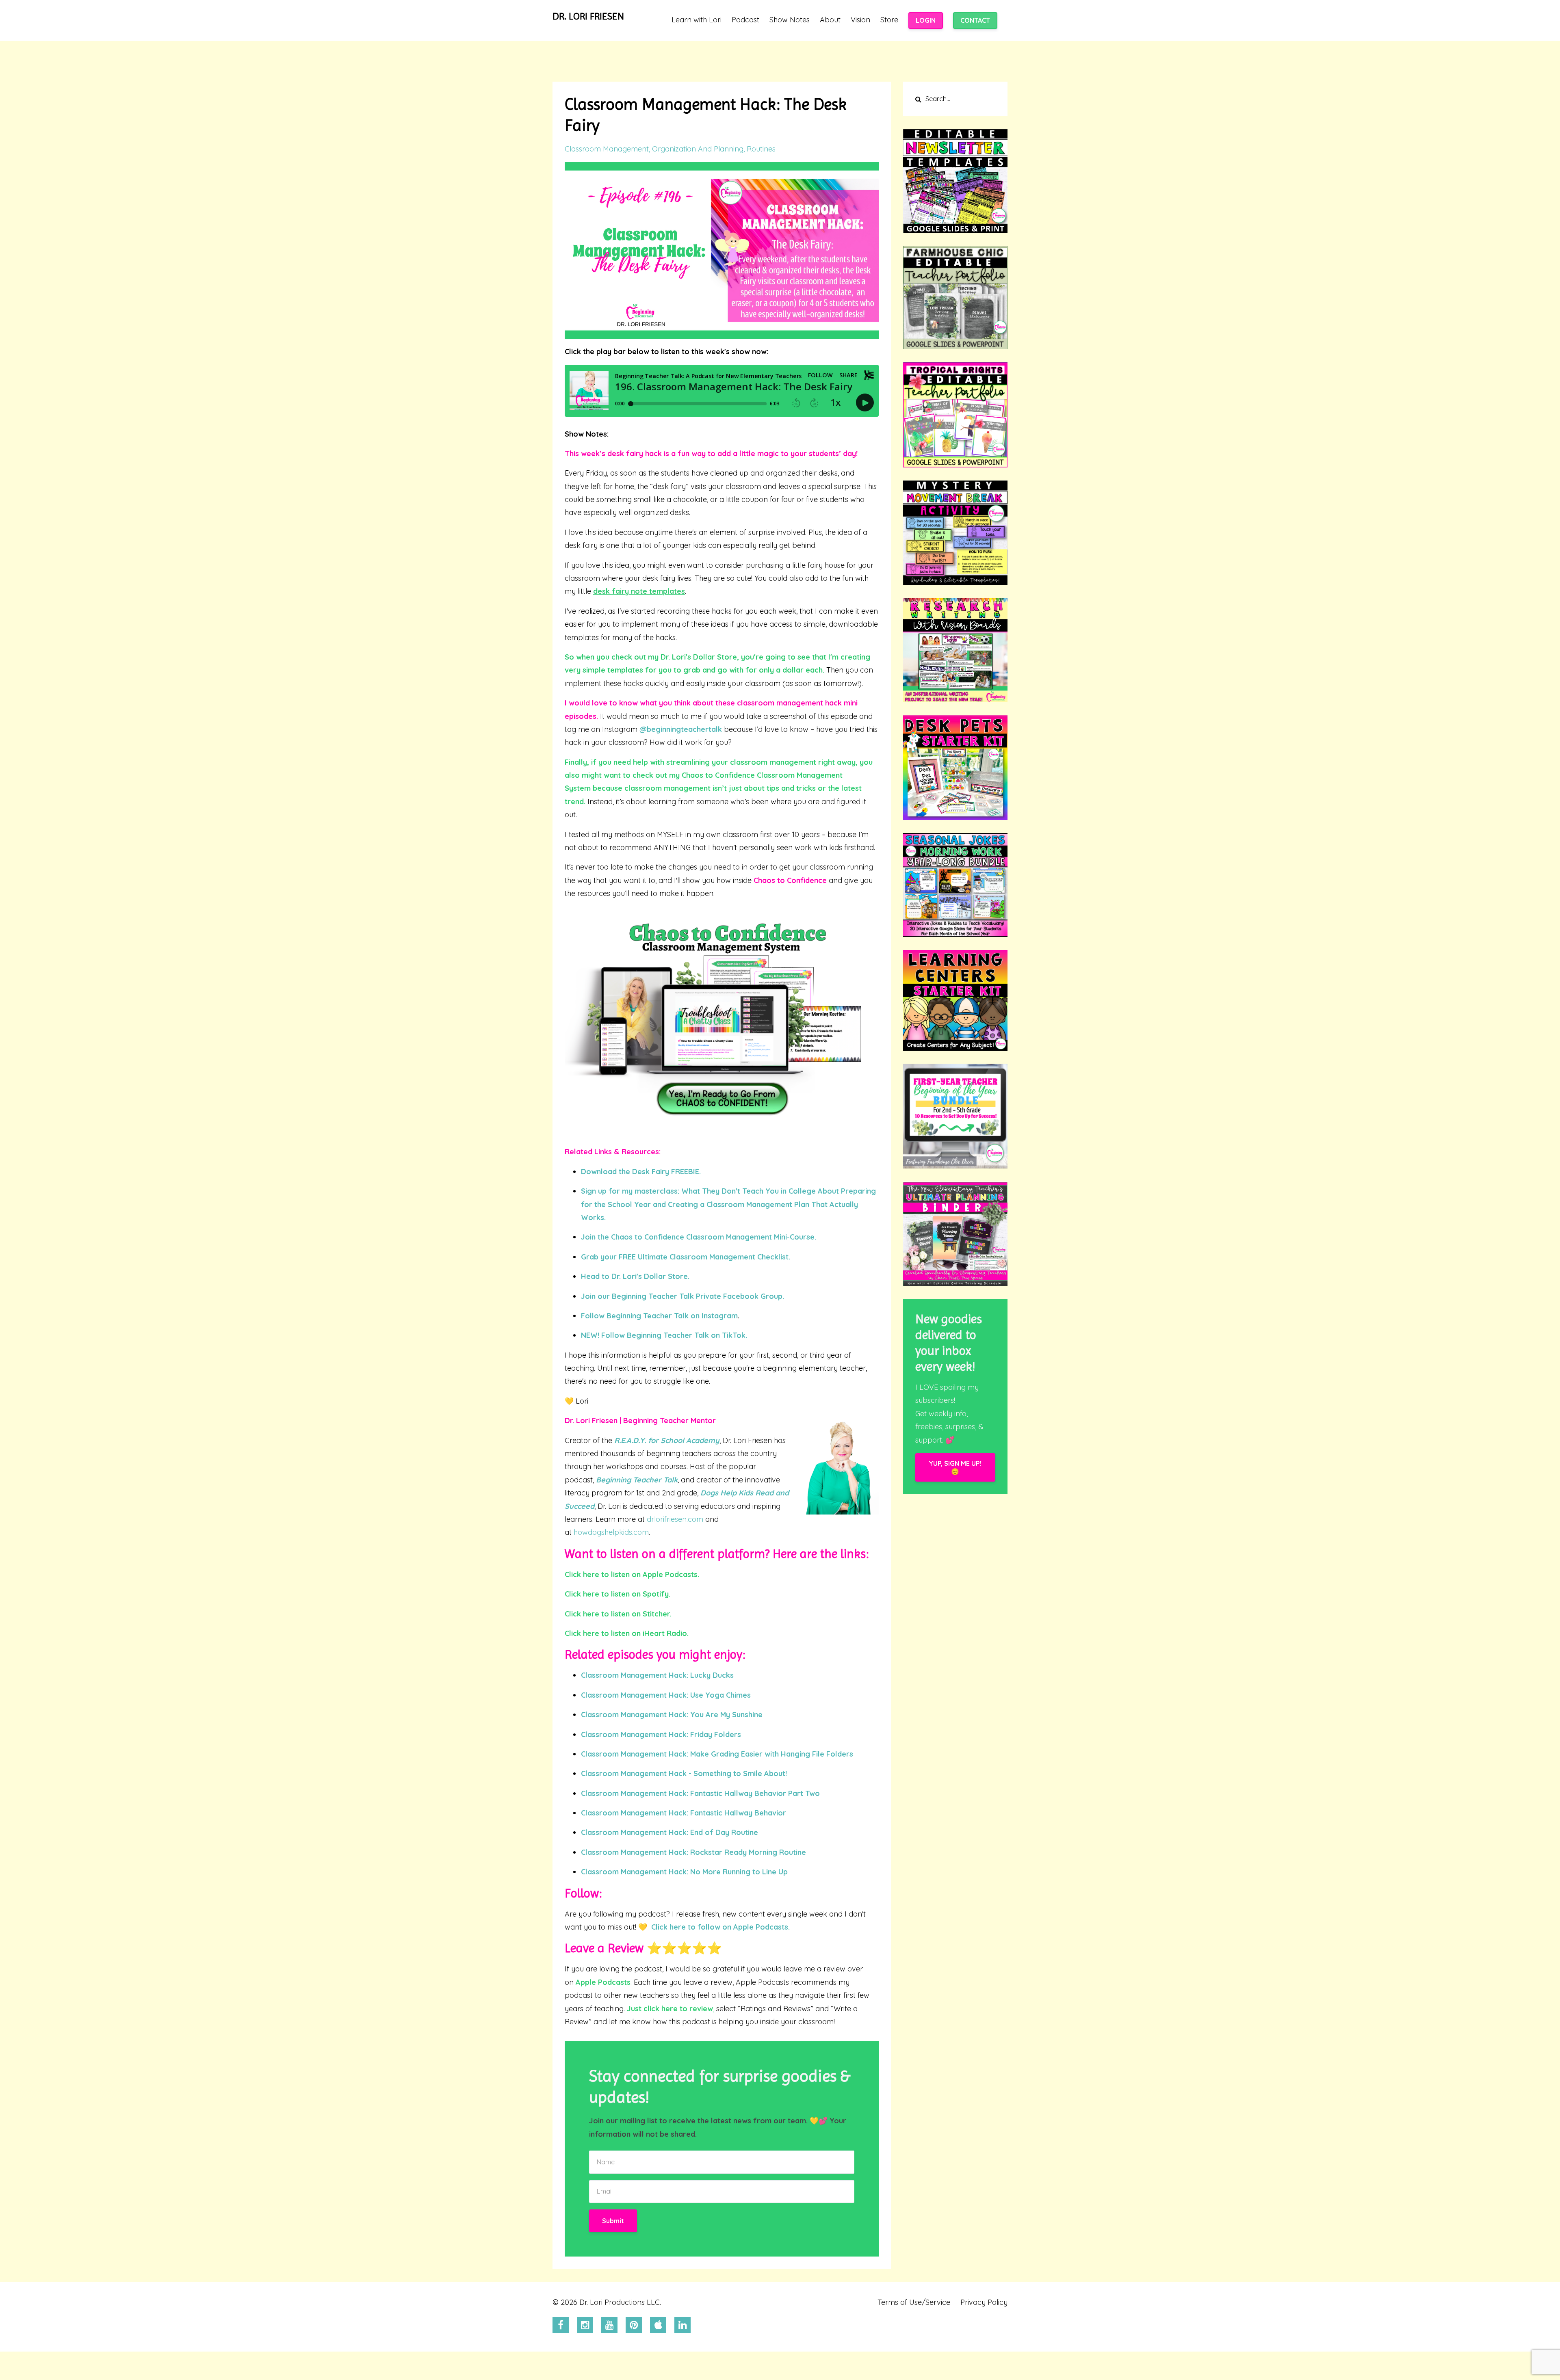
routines (761, 149)
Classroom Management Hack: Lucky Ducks (657, 1675)
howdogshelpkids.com (611, 1532)
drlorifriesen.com (675, 1519)
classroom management (607, 149)
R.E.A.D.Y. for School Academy (667, 1440)
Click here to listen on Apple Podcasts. (632, 1574)
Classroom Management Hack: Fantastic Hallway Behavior (684, 1813)
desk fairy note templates (639, 591)
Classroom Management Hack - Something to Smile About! (684, 1773)
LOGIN (926, 20)
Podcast (745, 20)
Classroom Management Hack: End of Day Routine (669, 1832)
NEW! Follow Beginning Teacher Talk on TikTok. (664, 1335)
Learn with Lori (697, 20)
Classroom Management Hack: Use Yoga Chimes (666, 1695)
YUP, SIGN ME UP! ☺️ (955, 1467)
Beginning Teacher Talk (637, 1480)
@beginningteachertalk (681, 729)
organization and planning (698, 149)
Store (889, 20)
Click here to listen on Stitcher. (618, 1614)
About (830, 20)
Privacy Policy (984, 2302)
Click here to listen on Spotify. (617, 1594)
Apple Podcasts (603, 1982)
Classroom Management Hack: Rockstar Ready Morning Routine (693, 1852)
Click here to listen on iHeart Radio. (627, 1633)
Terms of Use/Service (914, 2302)
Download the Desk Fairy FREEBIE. (641, 1172)
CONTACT (975, 20)
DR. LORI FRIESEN (588, 16)
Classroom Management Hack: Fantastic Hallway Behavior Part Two (700, 1793)
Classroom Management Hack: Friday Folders (661, 1734)
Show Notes (790, 20)
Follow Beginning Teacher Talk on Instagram (659, 1316)
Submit (613, 2221)
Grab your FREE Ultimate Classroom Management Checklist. (686, 1257)
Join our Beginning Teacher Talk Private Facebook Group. (682, 1296)
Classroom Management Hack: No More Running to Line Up (684, 1872)
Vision (860, 20)
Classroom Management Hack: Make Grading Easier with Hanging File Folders (717, 1754)
